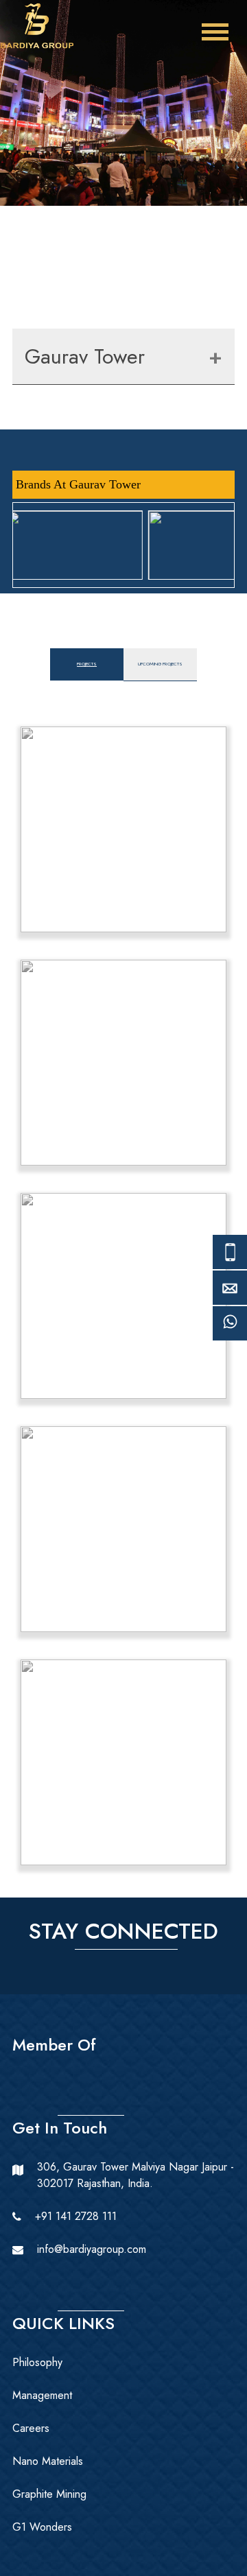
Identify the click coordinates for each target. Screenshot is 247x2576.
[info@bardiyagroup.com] (230, 1295)
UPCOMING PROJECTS (160, 664)
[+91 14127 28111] (230, 1259)
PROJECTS (87, 664)
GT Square (124, 1296)
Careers (31, 2428)
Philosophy (37, 2362)
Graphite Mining (49, 2494)
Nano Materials (48, 2461)
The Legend (124, 1529)
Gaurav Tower (85, 356)
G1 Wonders (42, 2527)
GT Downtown (124, 1762)
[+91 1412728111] (230, 1330)
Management (42, 2395)
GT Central (124, 829)
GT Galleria (123, 1062)
